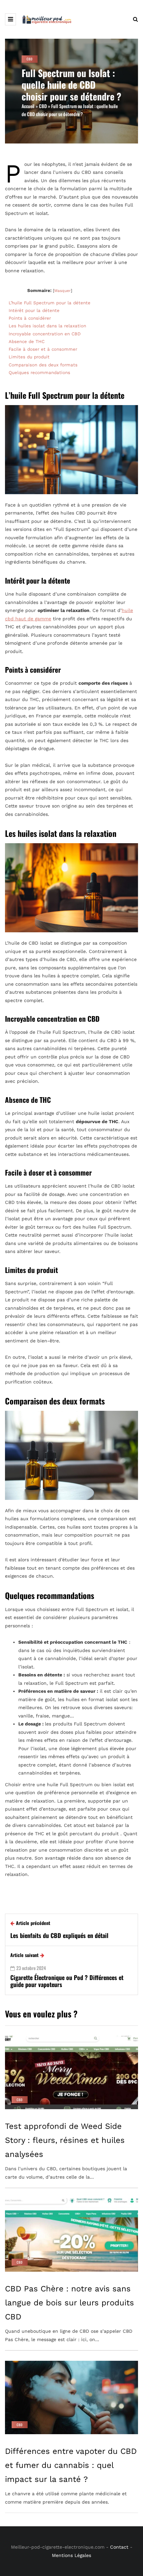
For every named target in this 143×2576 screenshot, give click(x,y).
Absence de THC (27, 342)
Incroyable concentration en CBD (45, 334)
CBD (30, 59)
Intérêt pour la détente (34, 310)
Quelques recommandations (39, 373)
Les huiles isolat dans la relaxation (47, 326)
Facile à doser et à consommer (43, 349)
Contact (119, 2547)
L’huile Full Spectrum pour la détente (50, 303)
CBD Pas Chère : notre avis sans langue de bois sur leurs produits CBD (70, 2303)
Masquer (63, 291)
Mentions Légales (71, 2555)
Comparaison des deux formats (43, 365)
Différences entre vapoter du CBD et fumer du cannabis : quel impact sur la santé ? (71, 2465)
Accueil (28, 106)
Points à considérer (30, 318)
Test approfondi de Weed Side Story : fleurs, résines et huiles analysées (65, 2140)
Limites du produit (30, 357)
